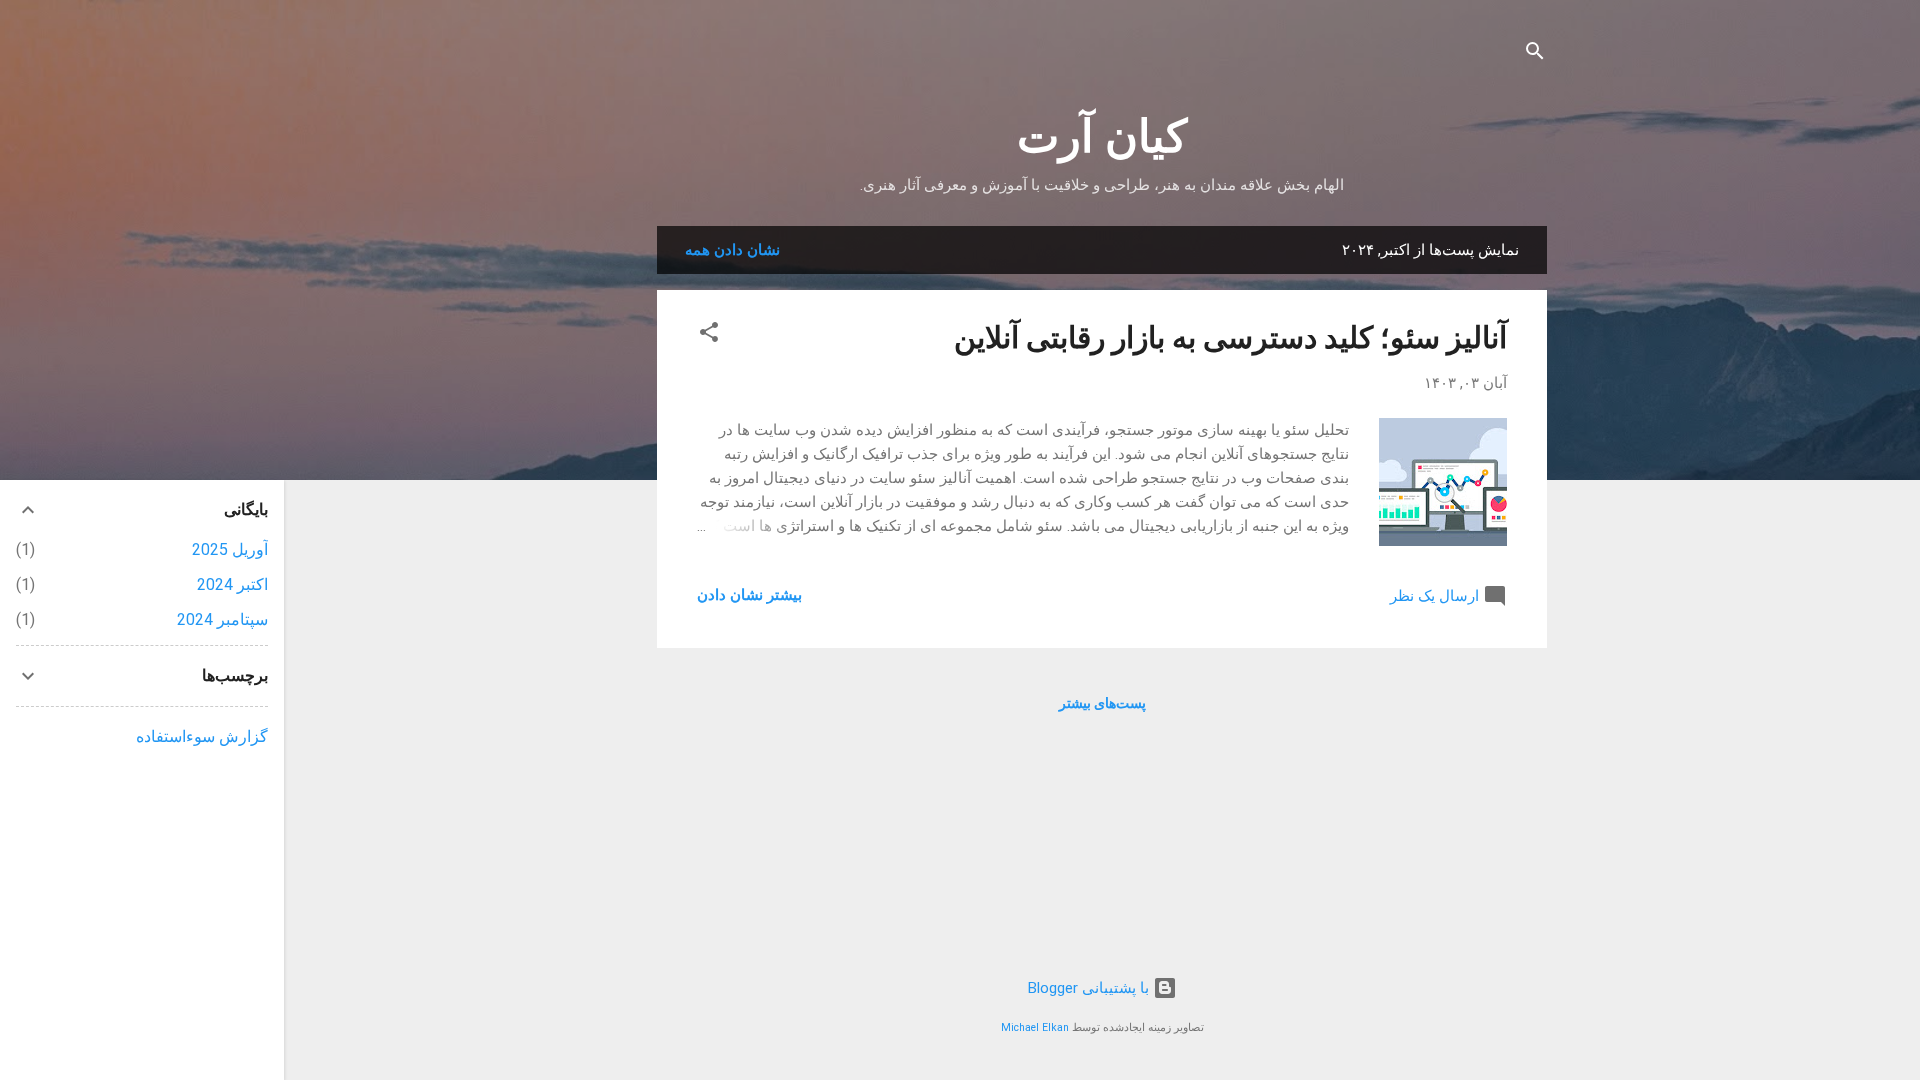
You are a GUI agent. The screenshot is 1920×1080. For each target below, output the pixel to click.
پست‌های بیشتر (1102, 703)
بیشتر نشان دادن (749, 595)
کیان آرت (1102, 136)
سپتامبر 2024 (222, 619)
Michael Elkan (1035, 1027)
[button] (709, 335)
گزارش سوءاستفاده (202, 736)
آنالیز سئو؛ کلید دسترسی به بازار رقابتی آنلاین (1230, 337)
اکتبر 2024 (232, 584)
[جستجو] (1535, 54)
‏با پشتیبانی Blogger (1090, 988)
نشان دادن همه (732, 250)
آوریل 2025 (230, 549)
